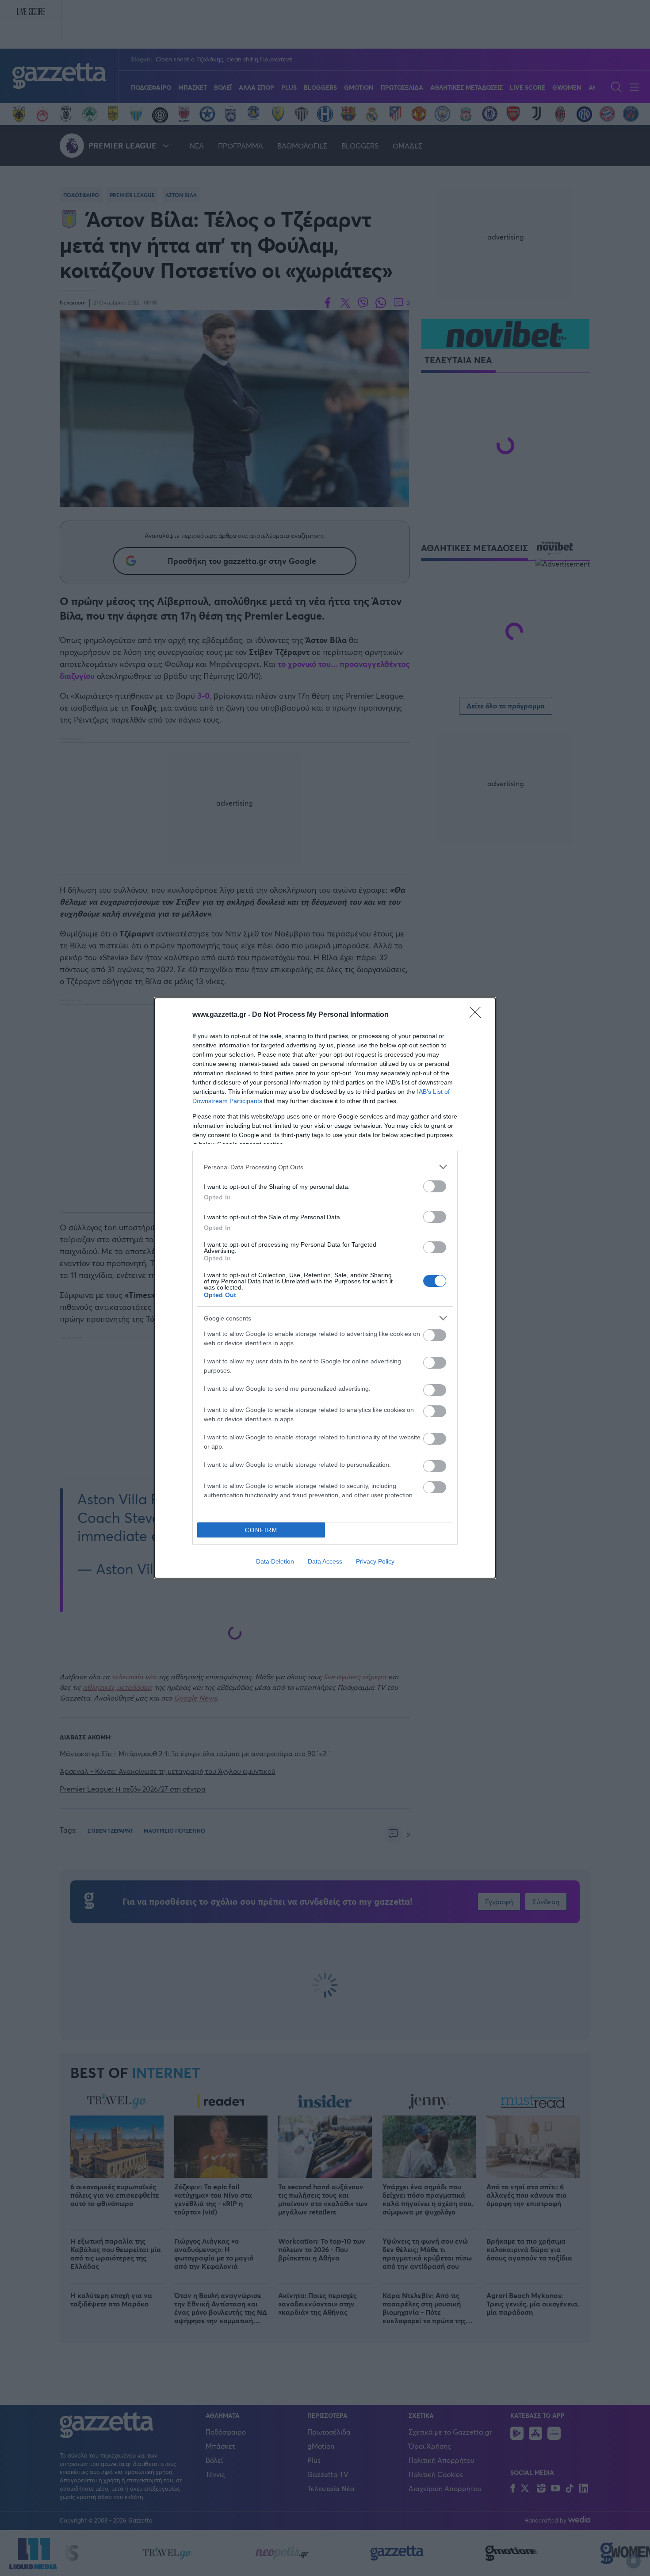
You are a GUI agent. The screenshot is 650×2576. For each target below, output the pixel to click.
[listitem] (325, 1167)
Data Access (325, 1561)
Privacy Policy (375, 1561)
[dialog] (325, 1288)
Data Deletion (275, 1561)
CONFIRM (261, 1530)
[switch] (435, 1186)
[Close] (478, 1015)
